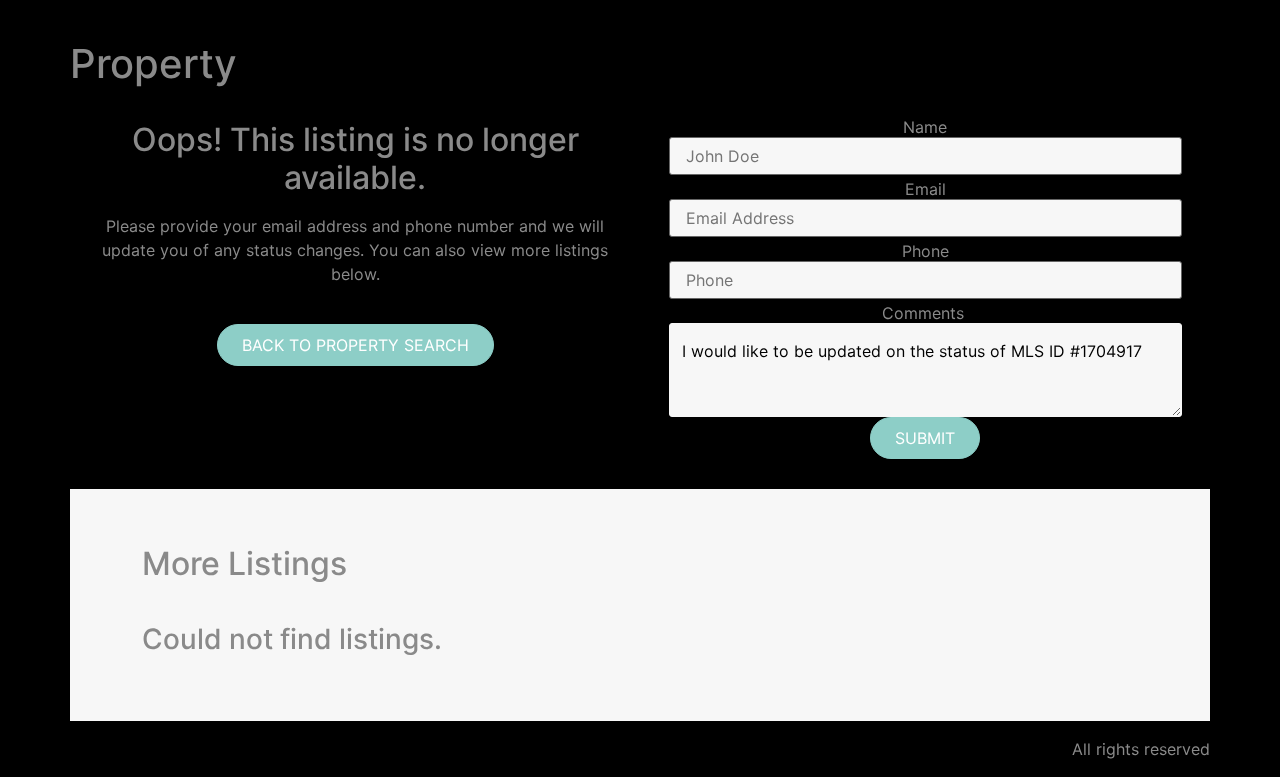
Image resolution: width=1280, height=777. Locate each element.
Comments (923, 313)
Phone (925, 251)
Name (925, 127)
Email (925, 189)
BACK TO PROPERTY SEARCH (355, 345)
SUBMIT (925, 438)
